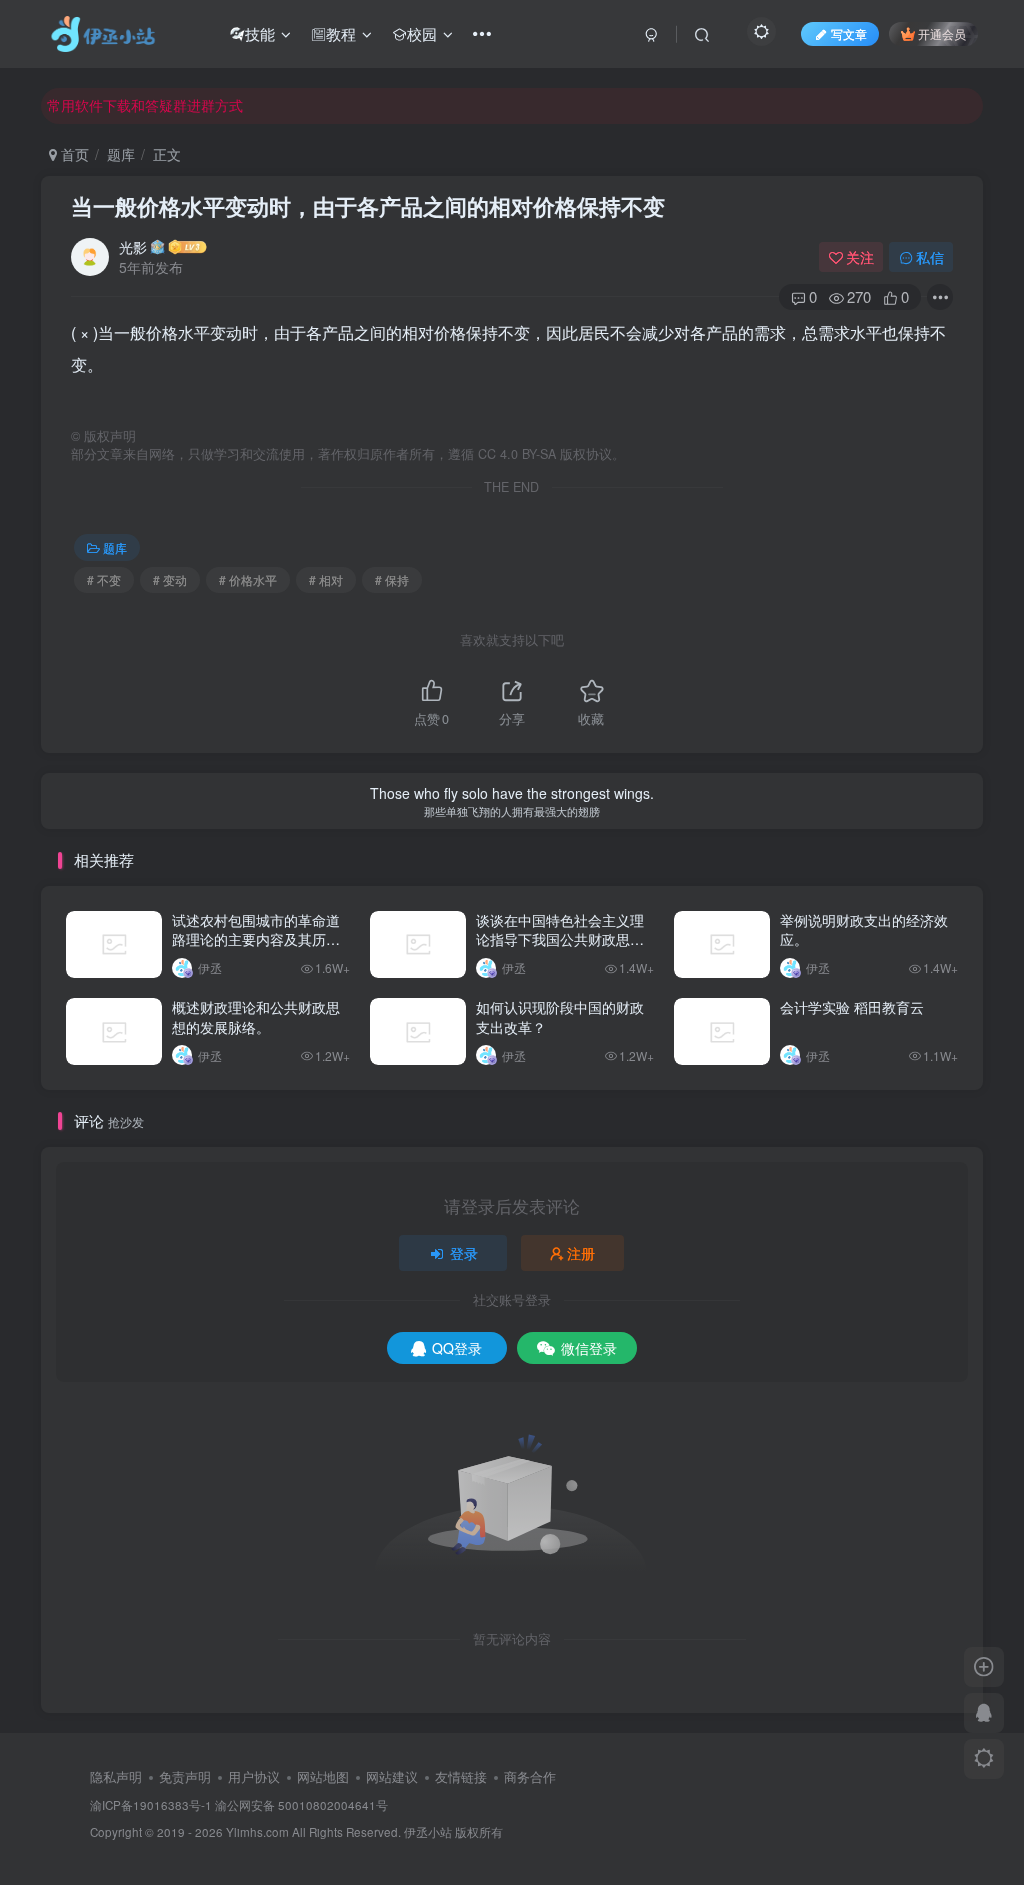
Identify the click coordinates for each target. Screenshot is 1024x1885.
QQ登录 (457, 1348)
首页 (73, 154)
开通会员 (942, 33)
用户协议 (254, 1776)
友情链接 (461, 1776)
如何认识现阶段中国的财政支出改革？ (560, 1017)
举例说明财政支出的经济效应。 (864, 930)
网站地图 (323, 1776)
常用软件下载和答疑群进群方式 (145, 105)
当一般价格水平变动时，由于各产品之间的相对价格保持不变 (368, 206)
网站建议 (392, 1776)
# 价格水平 (248, 579)
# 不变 (104, 579)
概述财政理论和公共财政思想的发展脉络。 (256, 1017)
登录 (464, 1253)
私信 (930, 257)
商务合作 (530, 1776)
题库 (121, 154)
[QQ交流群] (984, 1713)
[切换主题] (984, 1759)
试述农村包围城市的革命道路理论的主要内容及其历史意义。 (256, 939)
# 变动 (170, 579)
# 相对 (326, 579)
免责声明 (185, 1776)
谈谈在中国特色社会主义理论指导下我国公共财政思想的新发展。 (560, 939)
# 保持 (392, 579)
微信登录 (589, 1348)
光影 (133, 247)
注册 (581, 1253)
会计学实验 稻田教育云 (852, 1007)
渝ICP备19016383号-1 (151, 1805)
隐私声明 (116, 1776)
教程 (341, 33)
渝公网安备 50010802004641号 (301, 1805)
